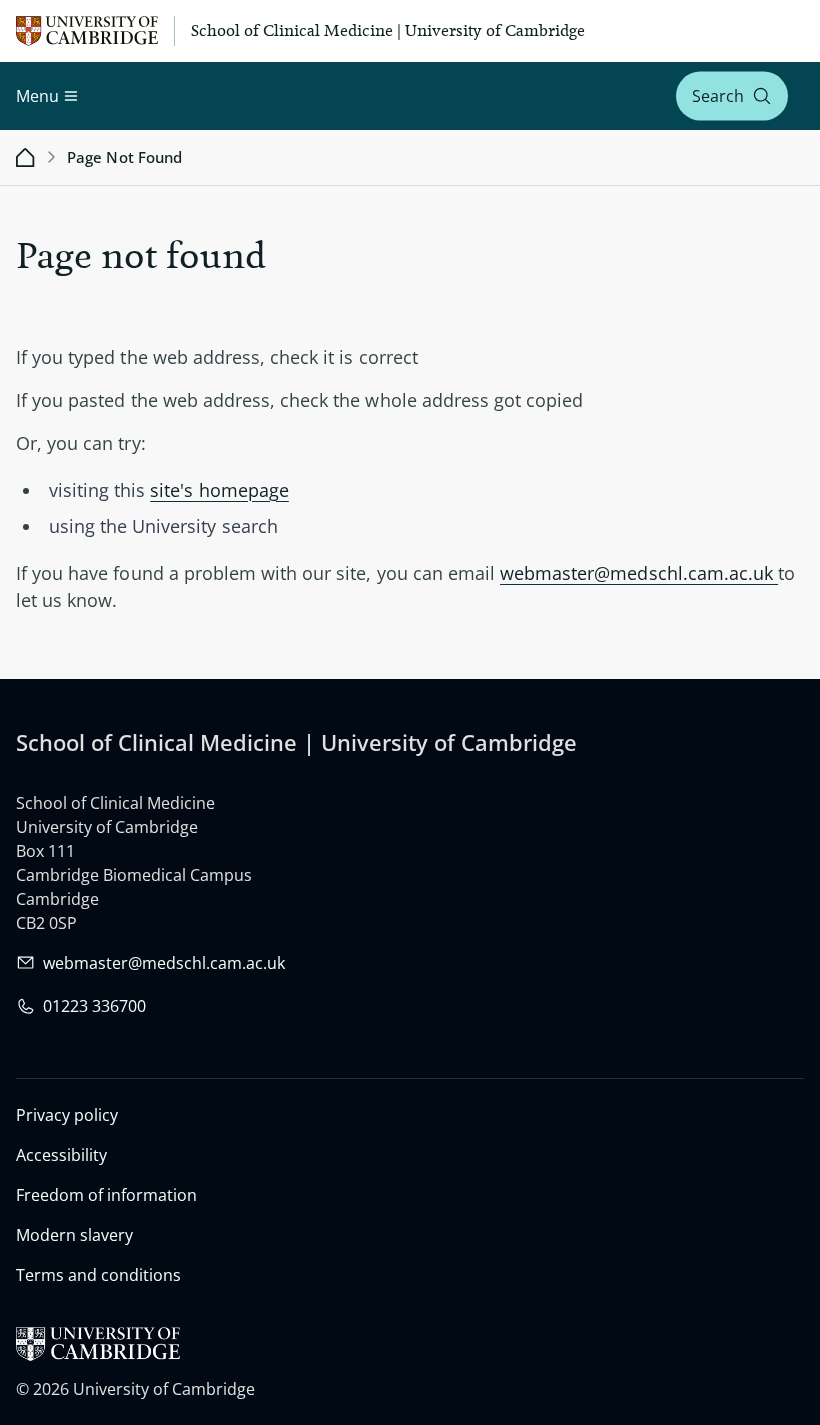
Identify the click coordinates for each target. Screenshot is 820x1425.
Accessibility (61, 1155)
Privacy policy (67, 1115)
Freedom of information (106, 1195)
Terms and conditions (98, 1275)
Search (718, 96)
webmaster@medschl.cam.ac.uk (639, 573)
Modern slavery (74, 1235)
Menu (37, 96)
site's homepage (219, 490)
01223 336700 (94, 1006)
